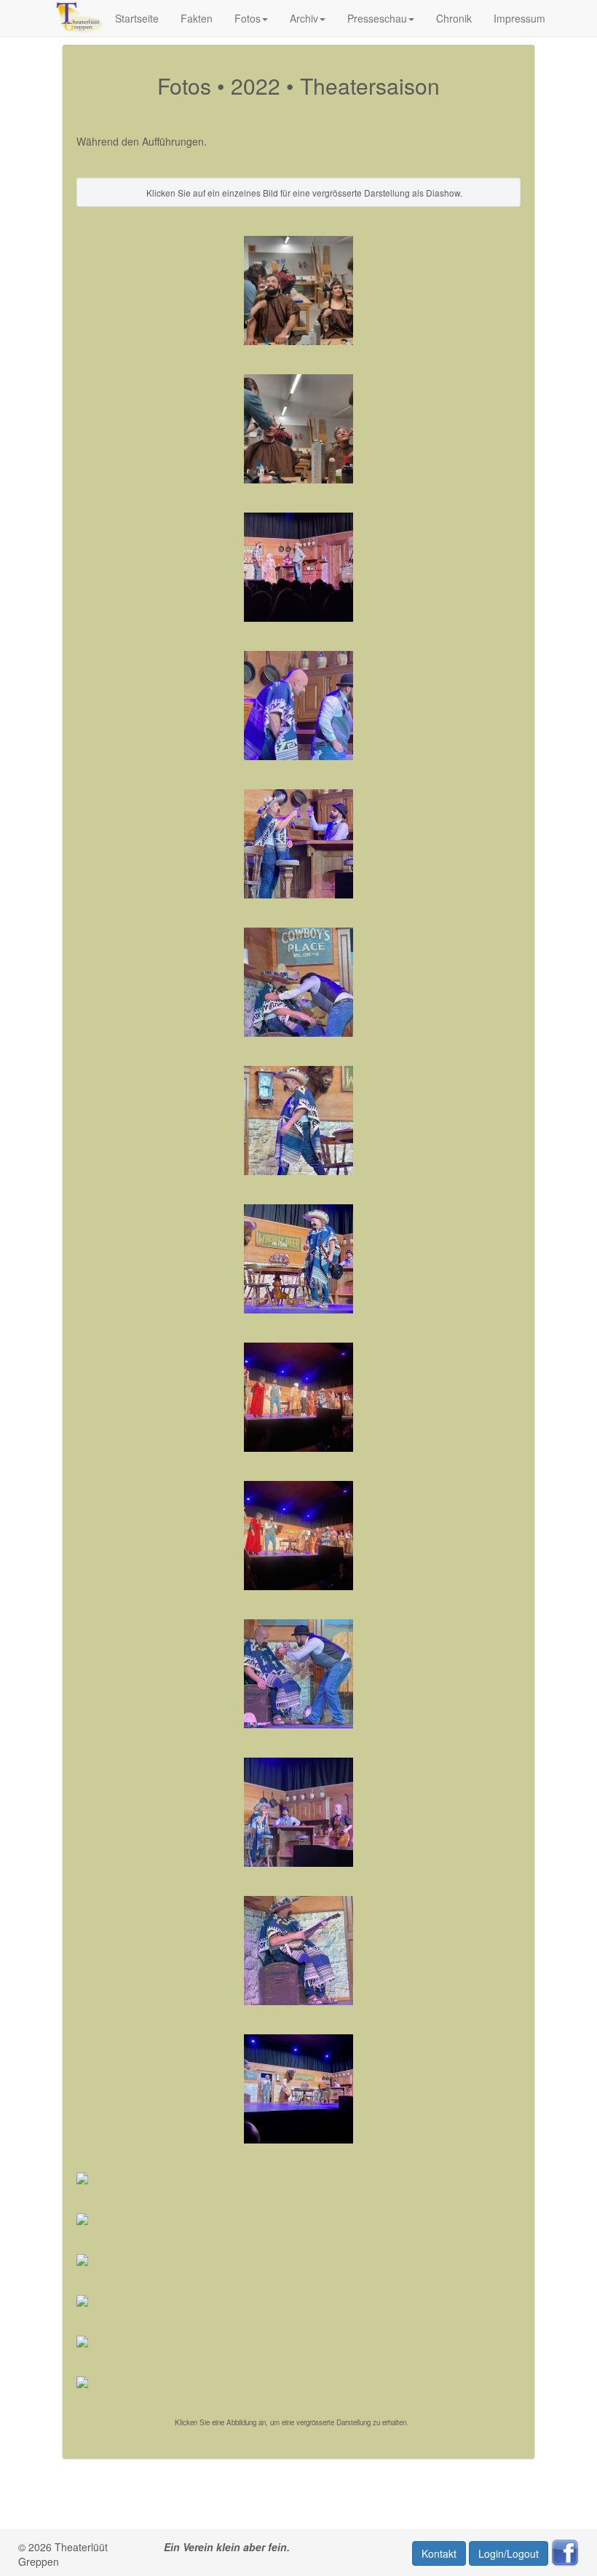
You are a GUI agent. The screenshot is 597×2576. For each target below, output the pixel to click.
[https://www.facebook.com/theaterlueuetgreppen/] (565, 2552)
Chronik (454, 18)
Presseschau (377, 18)
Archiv (304, 18)
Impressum (519, 18)
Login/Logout (509, 2553)
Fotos (248, 18)
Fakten (197, 18)
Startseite (137, 18)
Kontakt (439, 2553)
